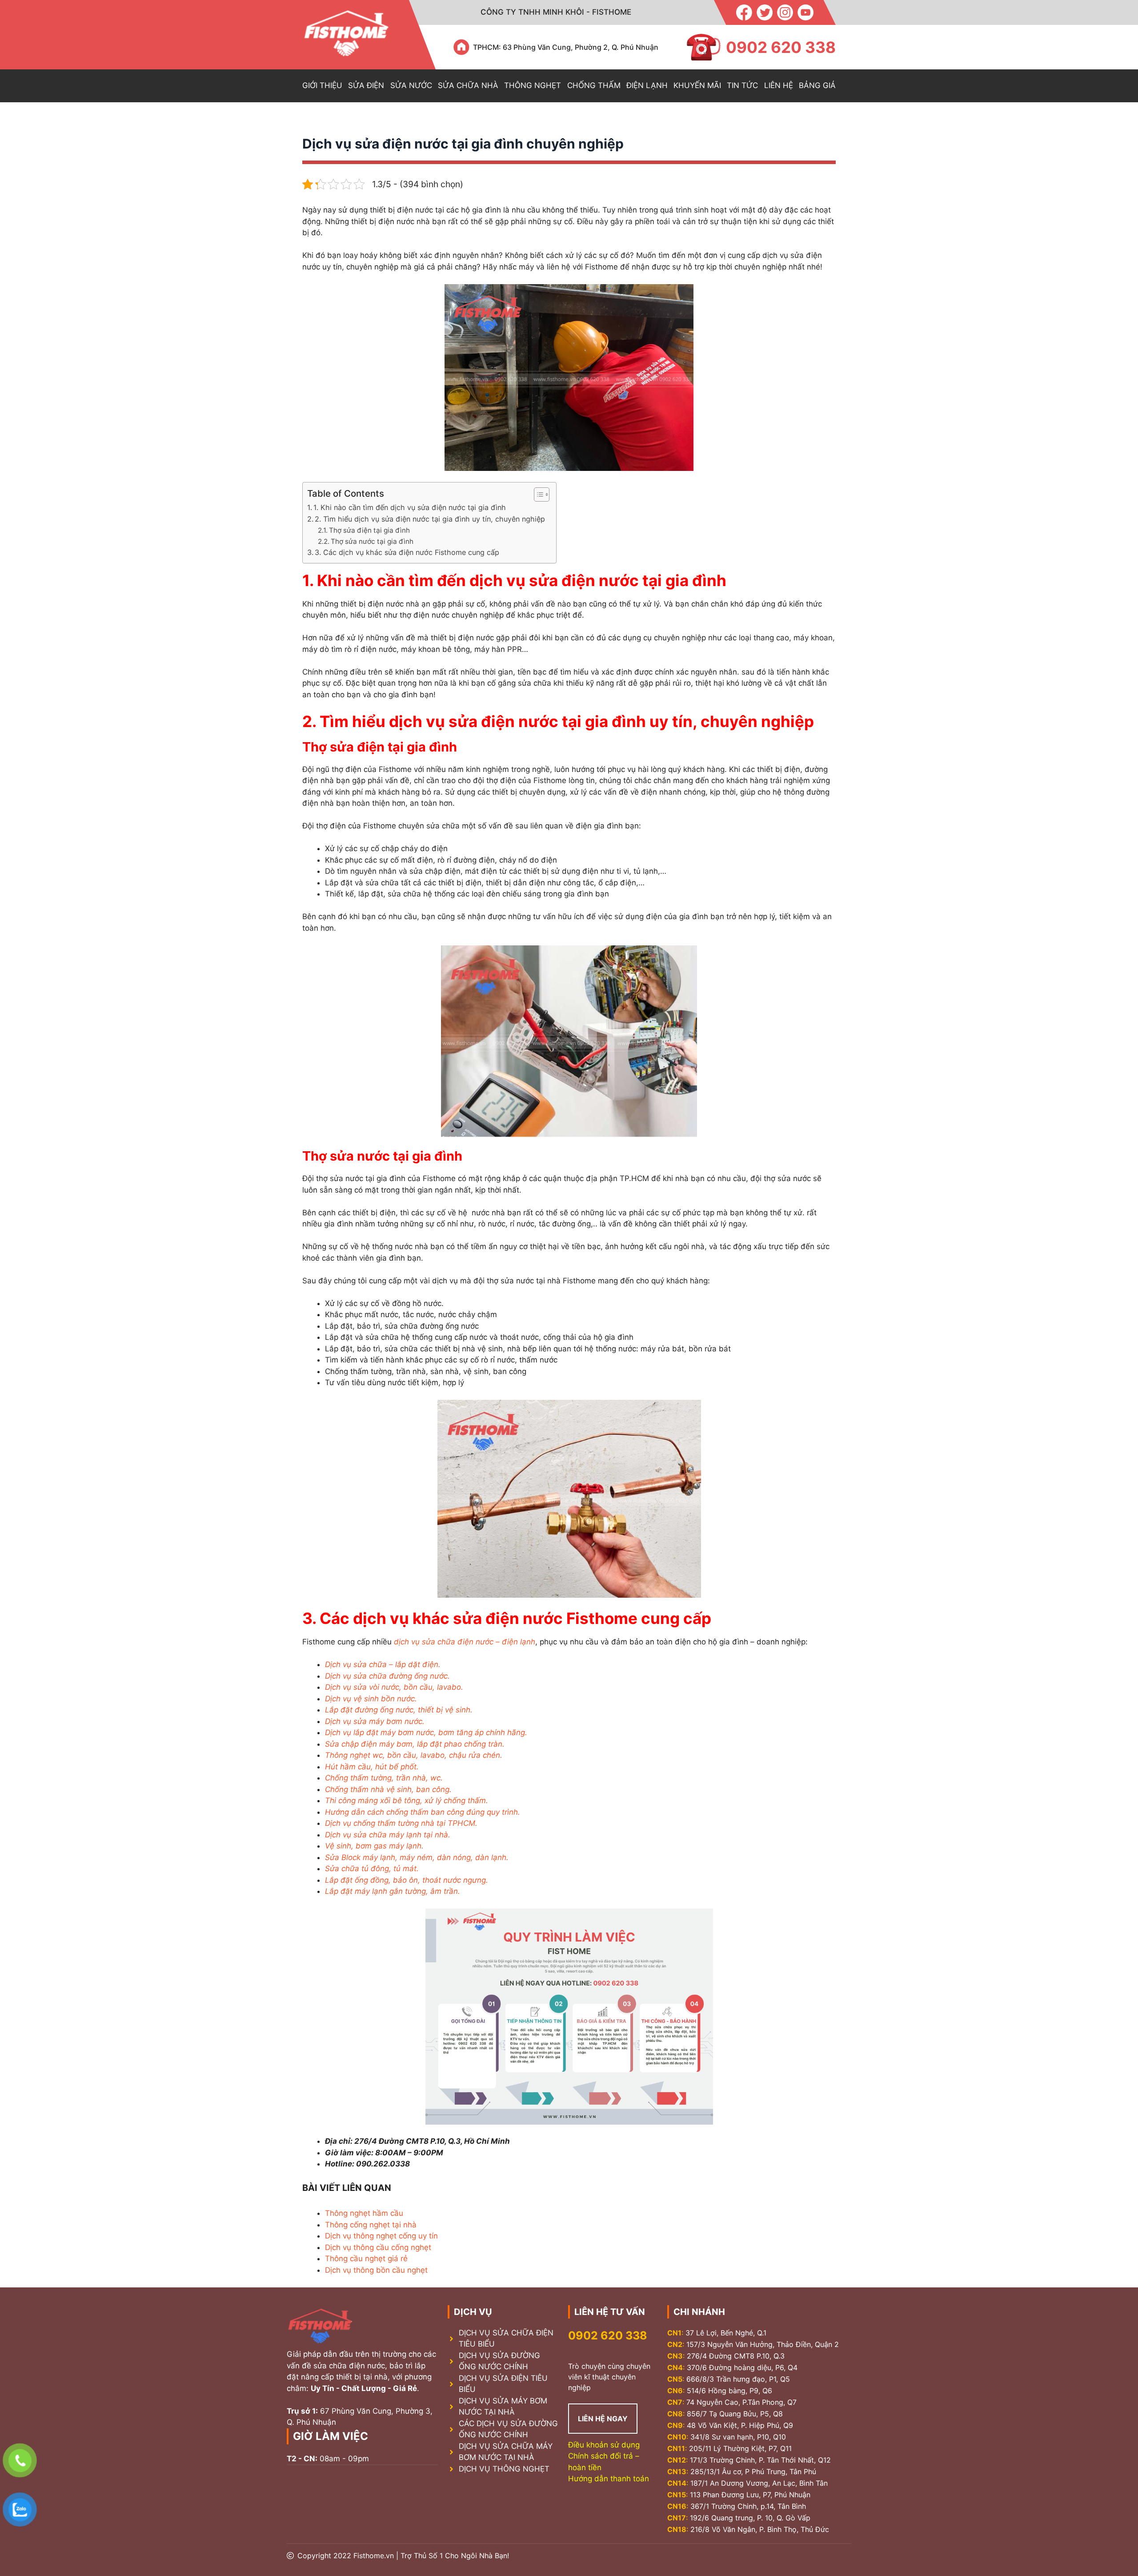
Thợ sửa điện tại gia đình (369, 530)
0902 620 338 (608, 2335)
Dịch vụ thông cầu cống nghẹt (378, 2247)
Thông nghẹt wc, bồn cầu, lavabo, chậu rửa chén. (414, 1755)
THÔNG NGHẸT (533, 85)
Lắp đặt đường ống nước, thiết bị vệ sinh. (399, 1710)
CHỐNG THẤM (594, 85)
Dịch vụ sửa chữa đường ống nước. (387, 1676)
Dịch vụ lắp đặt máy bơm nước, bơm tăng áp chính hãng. (426, 1732)
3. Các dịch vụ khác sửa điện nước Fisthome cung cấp (407, 552)
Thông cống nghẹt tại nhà (371, 2225)
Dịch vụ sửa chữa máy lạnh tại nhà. (388, 1835)
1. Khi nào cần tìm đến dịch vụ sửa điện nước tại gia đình (410, 507)
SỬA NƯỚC (411, 85)
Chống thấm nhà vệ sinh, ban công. (388, 1789)
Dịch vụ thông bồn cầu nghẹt (376, 2270)
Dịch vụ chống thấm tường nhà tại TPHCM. (401, 1823)
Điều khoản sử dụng (604, 2445)
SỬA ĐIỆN (366, 85)
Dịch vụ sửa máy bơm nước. (375, 1721)
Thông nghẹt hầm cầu (364, 2213)
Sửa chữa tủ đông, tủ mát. (372, 1869)
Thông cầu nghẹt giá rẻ (366, 2259)
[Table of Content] (542, 494)
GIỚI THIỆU (322, 85)
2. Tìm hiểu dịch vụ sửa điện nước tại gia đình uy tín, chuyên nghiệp (431, 519)
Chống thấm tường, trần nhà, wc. (384, 1778)
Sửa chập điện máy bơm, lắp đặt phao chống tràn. (415, 1744)
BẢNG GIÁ (817, 85)
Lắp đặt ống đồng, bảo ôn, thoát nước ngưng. (407, 1880)
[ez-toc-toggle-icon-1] (537, 494)
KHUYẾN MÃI (697, 85)
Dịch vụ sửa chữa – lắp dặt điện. (383, 1664)
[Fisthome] (346, 35)
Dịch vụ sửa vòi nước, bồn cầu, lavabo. (394, 1687)
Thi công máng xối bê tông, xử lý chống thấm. (407, 1800)
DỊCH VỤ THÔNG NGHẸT (504, 2469)
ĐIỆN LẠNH (647, 85)
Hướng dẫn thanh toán (609, 2479)
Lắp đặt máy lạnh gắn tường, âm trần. (393, 1891)
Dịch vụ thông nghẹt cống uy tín (381, 2236)
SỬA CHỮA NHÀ (468, 85)
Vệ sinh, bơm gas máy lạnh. (374, 1846)
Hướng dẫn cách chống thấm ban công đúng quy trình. (423, 1812)
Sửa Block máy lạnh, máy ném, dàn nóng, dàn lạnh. (417, 1857)
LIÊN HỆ (779, 85)
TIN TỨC (742, 85)
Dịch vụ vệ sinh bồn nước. (371, 1699)
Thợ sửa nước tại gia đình (373, 541)
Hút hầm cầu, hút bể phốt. (372, 1767)
